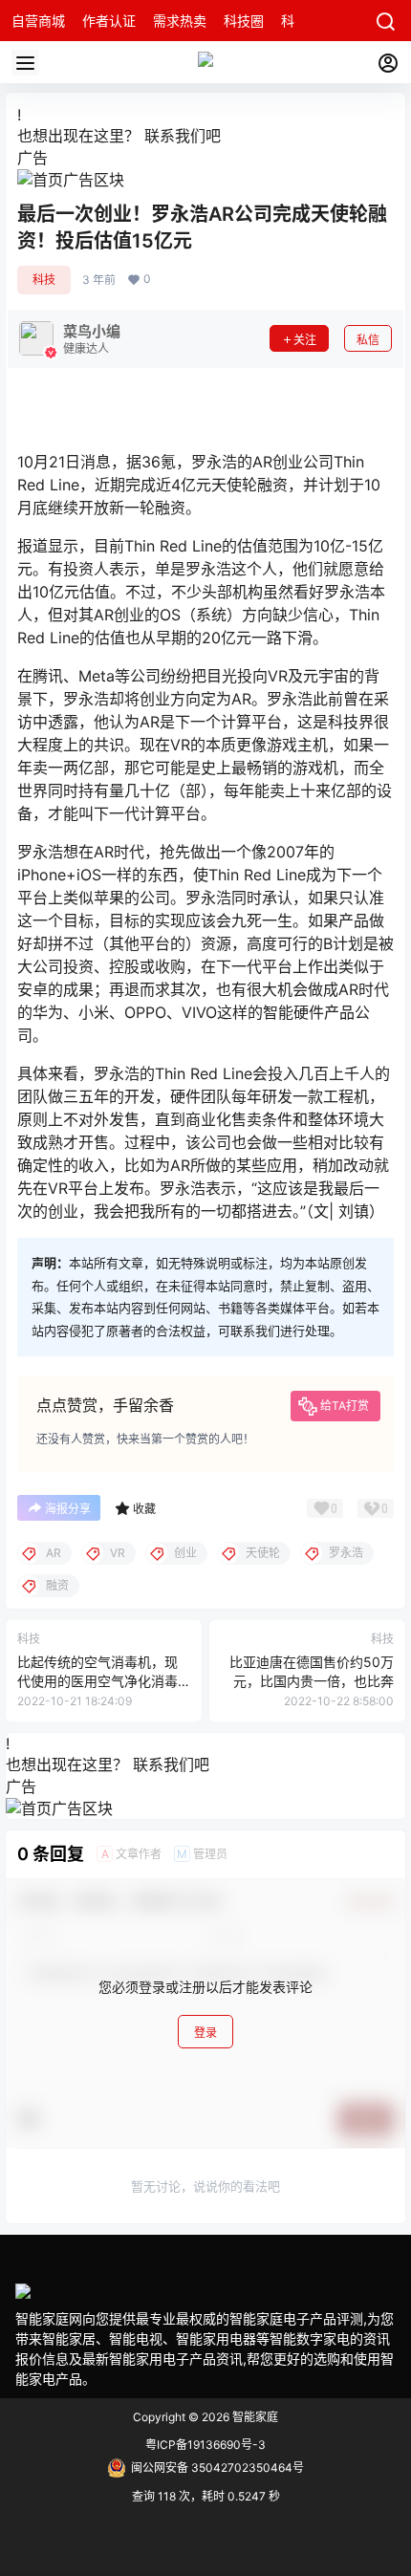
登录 (205, 2033)
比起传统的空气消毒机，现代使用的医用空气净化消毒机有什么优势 (97, 1680)
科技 (44, 280)
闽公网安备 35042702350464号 (217, 2468)
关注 (305, 340)
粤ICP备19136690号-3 (205, 2445)
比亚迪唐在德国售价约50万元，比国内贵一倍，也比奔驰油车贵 (312, 1680)
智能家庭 (254, 2417)
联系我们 (175, 136)
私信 (368, 340)
